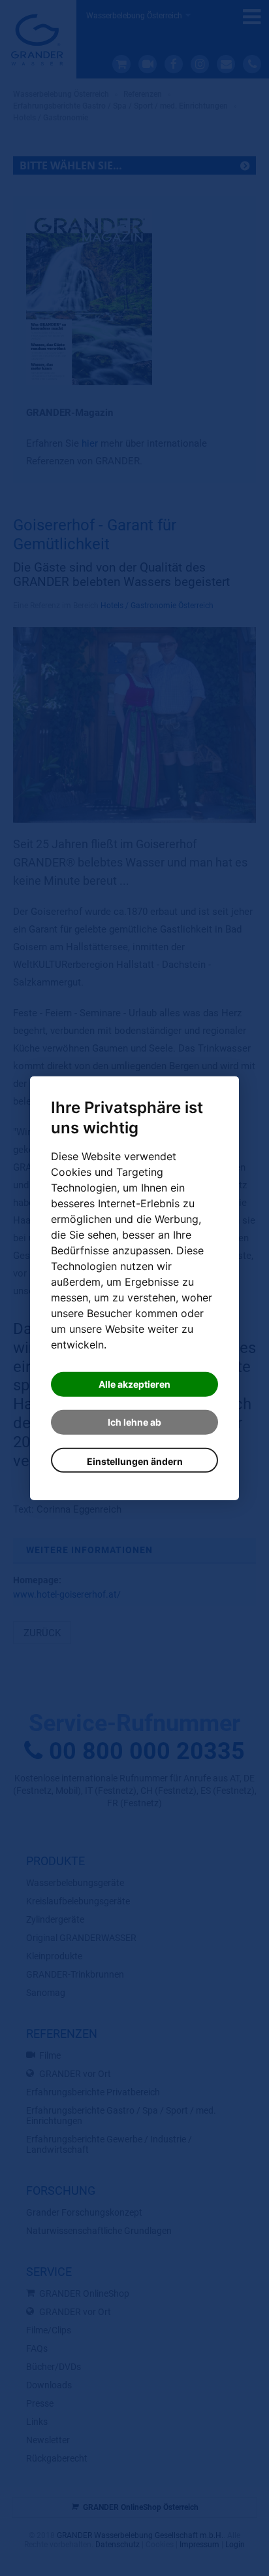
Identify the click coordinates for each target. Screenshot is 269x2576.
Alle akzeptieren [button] (134, 1384)
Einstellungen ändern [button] (135, 1461)
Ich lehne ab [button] (134, 1422)
